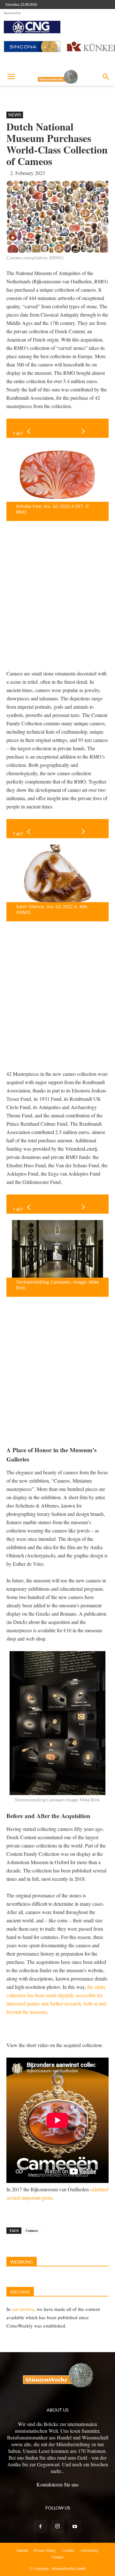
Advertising (89, 2550)
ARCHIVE (20, 2292)
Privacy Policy (45, 2550)
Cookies (68, 2550)
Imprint (22, 2550)
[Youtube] (75, 2527)
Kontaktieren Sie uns (57, 2484)
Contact (57, 2557)
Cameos (32, 2231)
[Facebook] (40, 2527)
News (15, 115)
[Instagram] (57, 2526)
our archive (23, 2309)
